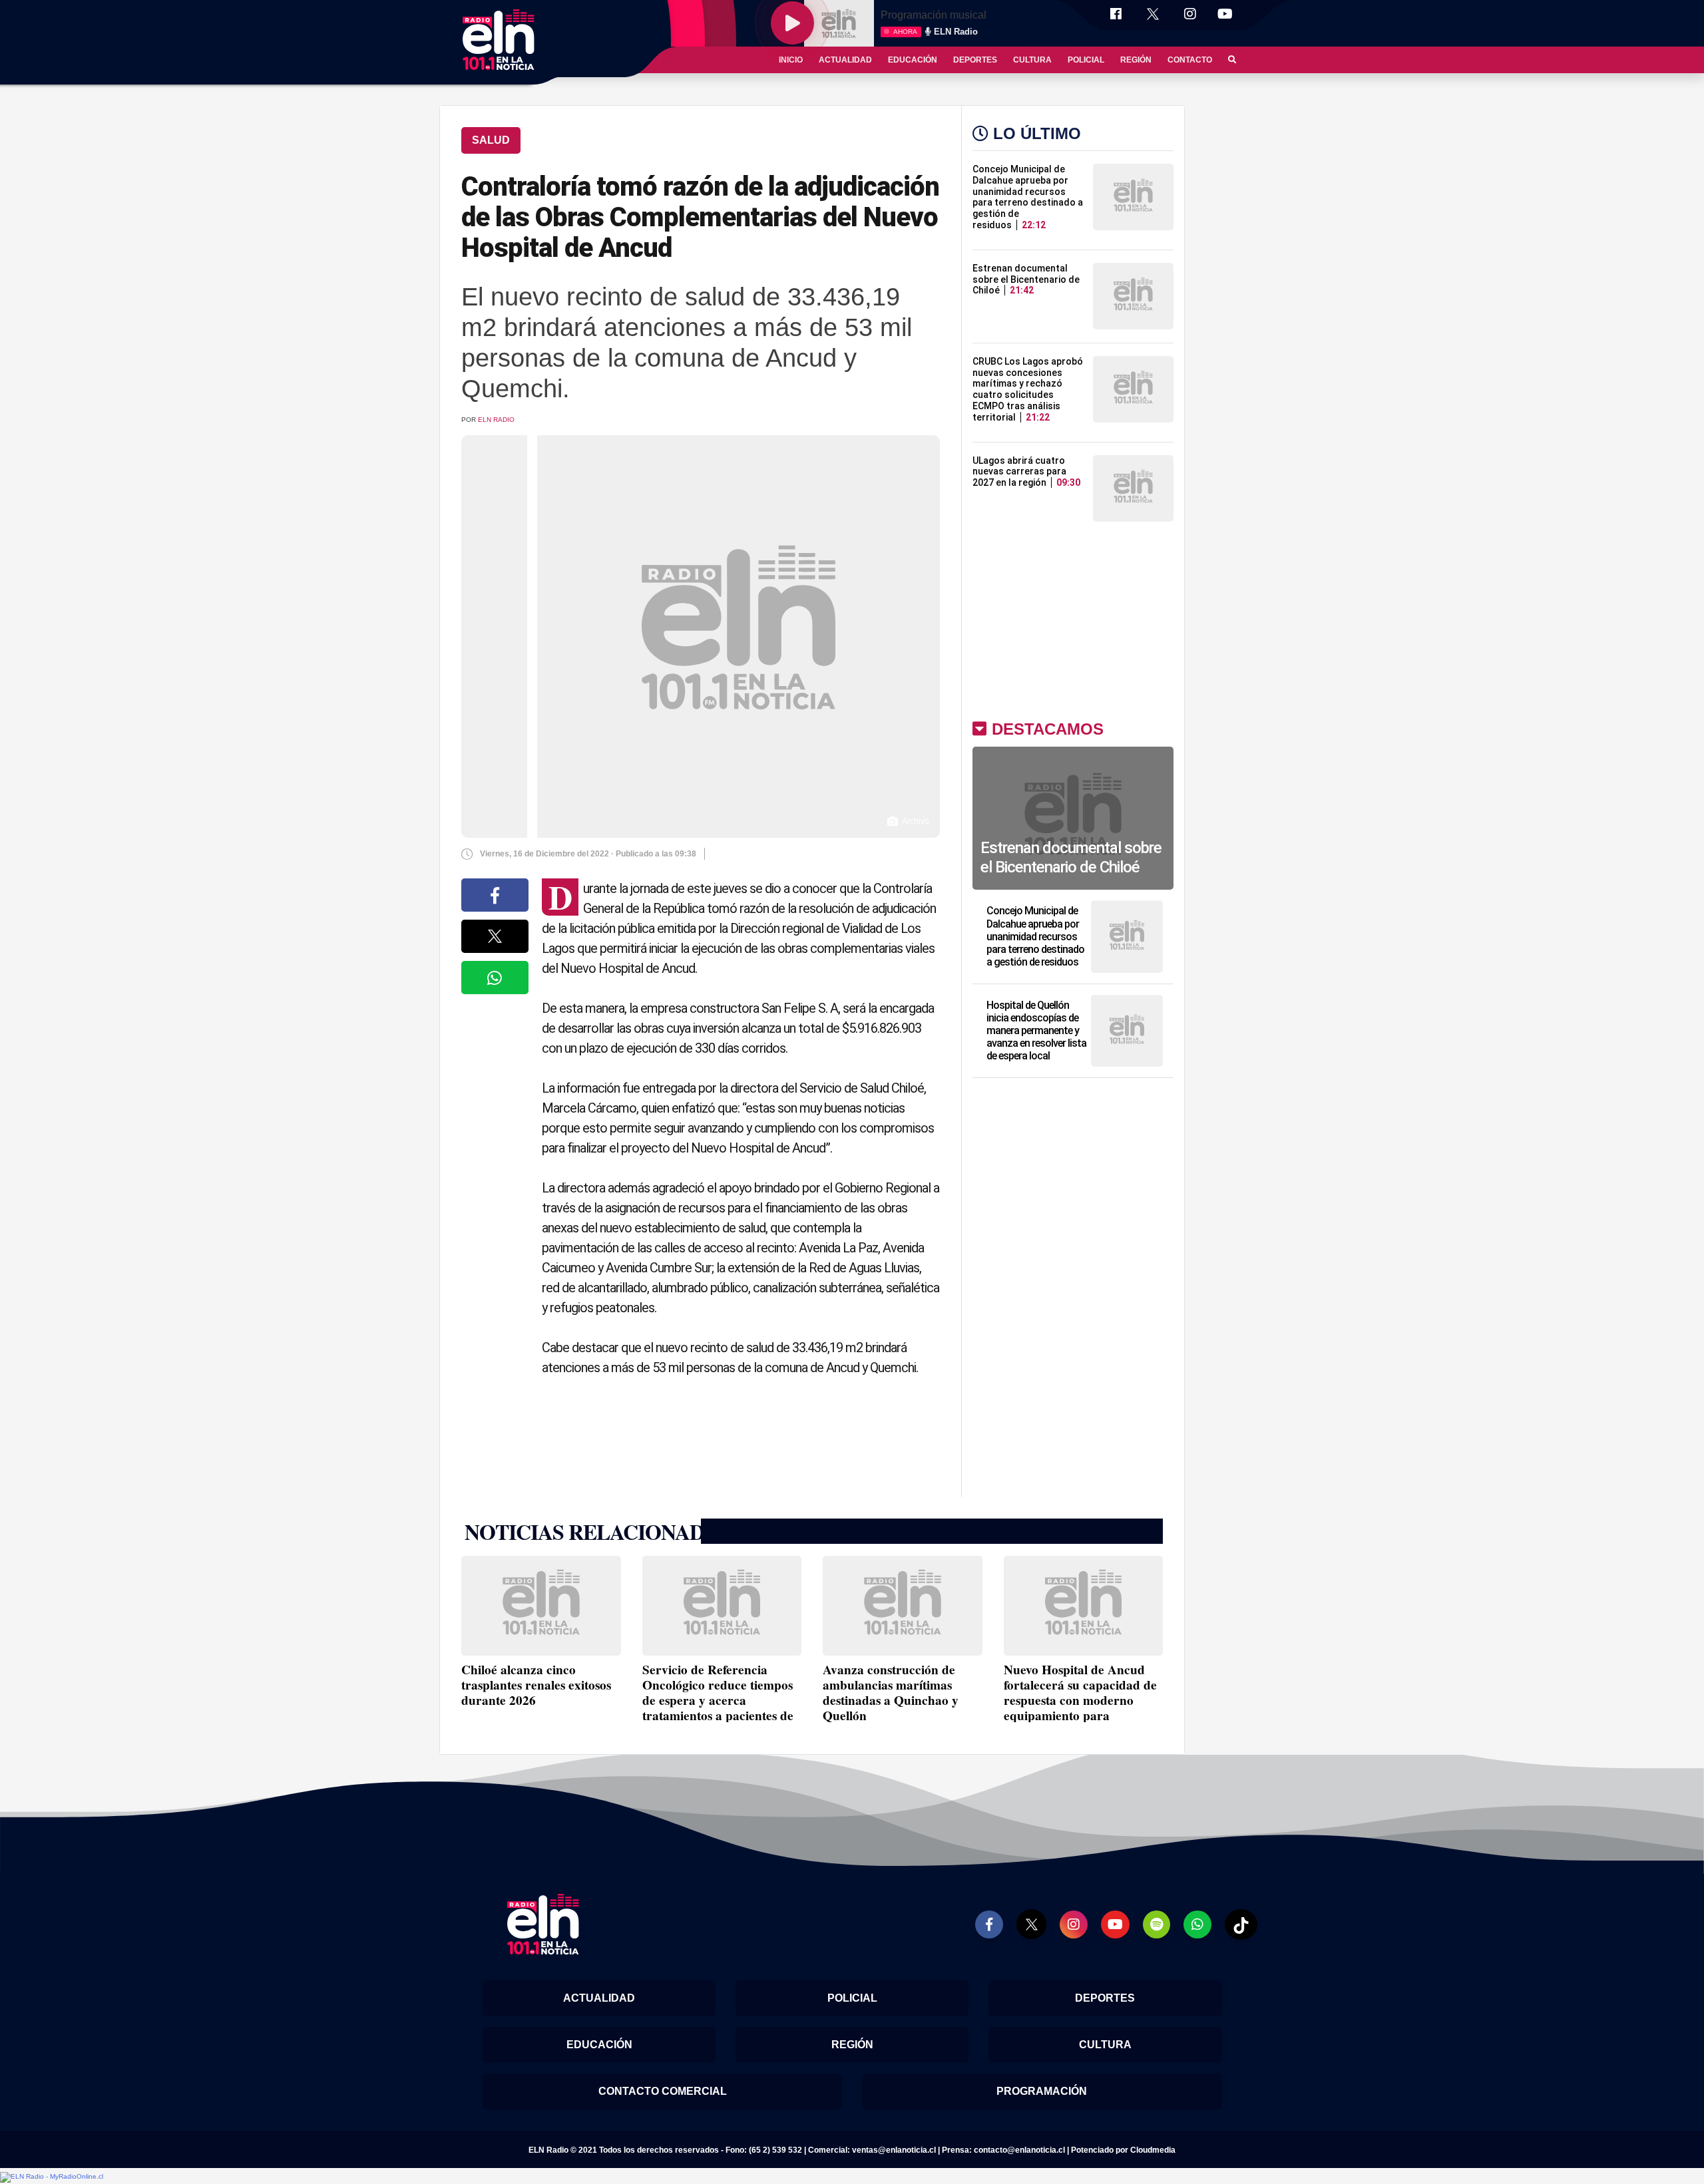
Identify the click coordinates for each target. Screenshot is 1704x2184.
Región (1136, 60)
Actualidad (845, 60)
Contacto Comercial (663, 2091)
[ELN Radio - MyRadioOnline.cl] (52, 2177)
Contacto (1190, 60)
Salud (491, 140)
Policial (1086, 60)
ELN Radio (496, 420)
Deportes (975, 60)
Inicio (791, 60)
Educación (913, 60)
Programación (1042, 2091)
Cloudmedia (1153, 2150)
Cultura (1032, 60)
